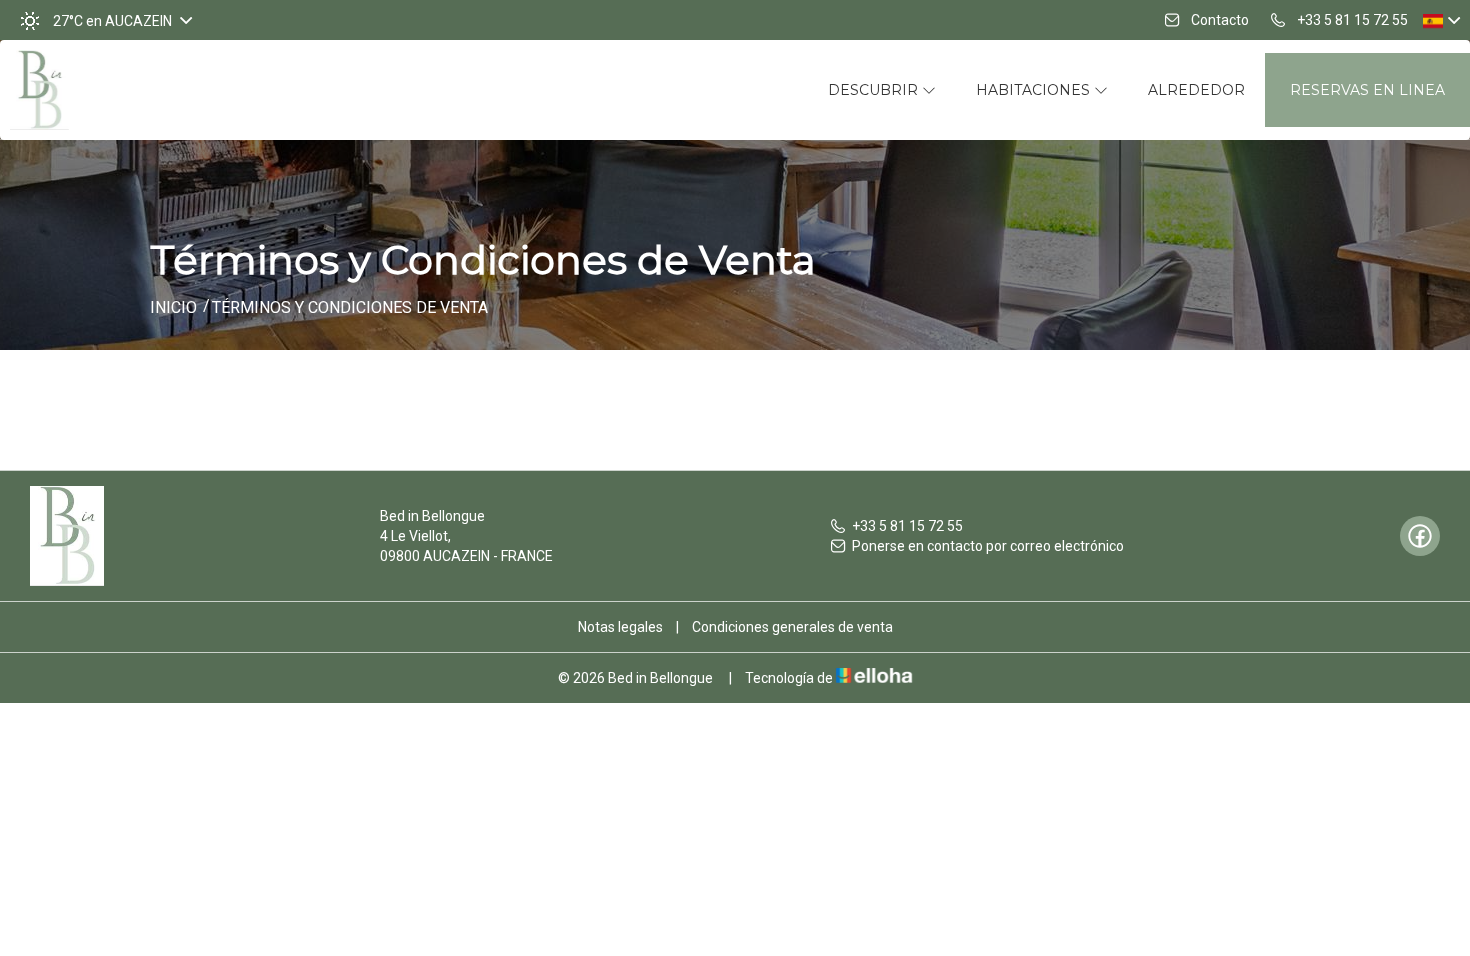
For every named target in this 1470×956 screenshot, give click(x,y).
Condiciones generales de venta (792, 627)
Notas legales (620, 627)
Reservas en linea (1367, 90)
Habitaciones (1035, 90)
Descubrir (875, 90)
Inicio (173, 307)
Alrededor (1196, 90)
